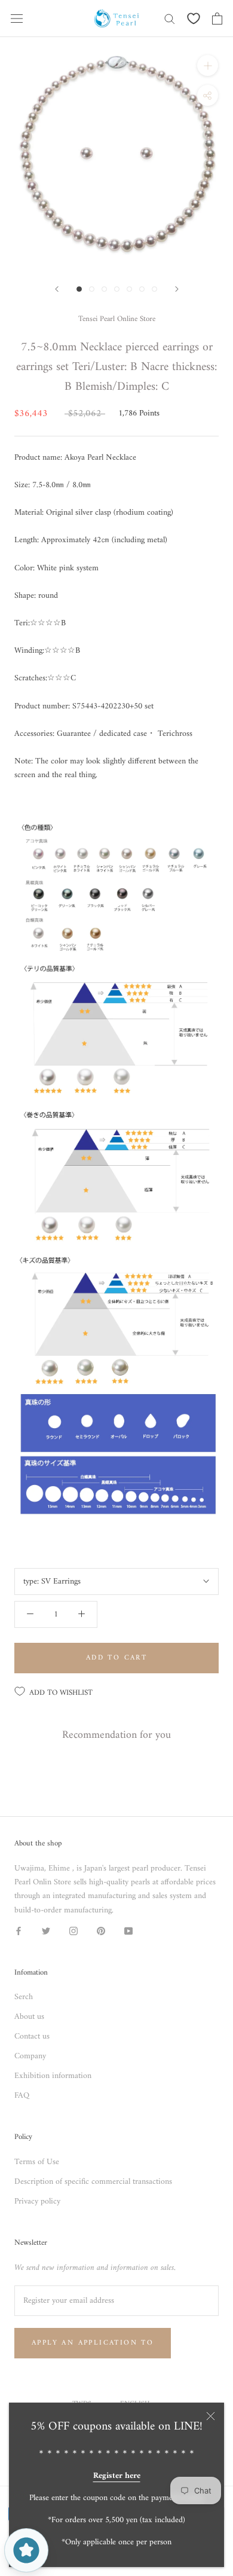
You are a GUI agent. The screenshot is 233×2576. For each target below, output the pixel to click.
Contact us (32, 2036)
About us (29, 2017)
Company (30, 2056)
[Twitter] (46, 1931)
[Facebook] (19, 1931)
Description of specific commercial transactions (93, 2182)
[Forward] (57, 289)
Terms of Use (37, 2162)
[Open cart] (217, 19)
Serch (24, 1997)
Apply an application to (93, 2343)
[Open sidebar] (17, 19)
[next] (177, 289)
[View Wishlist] (194, 19)
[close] (211, 2416)
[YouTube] (128, 1931)
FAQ (22, 2096)
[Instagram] (73, 1931)
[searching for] (170, 18)
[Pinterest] (101, 1931)
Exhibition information (53, 2076)
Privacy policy (37, 2201)
